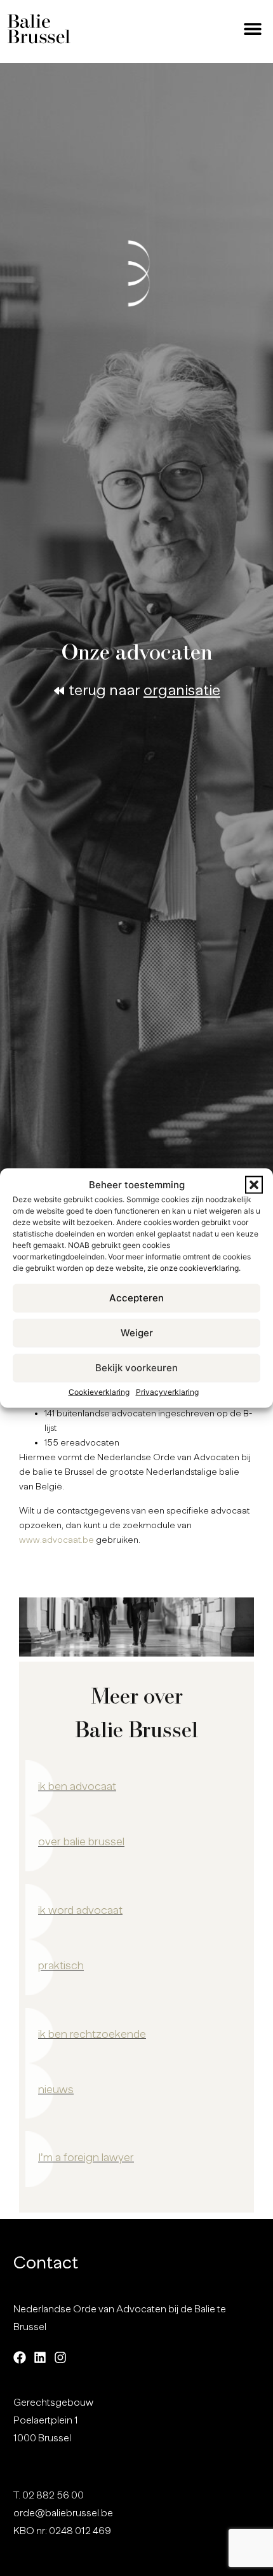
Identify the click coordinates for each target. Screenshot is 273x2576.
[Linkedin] (40, 2357)
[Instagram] (60, 2357)
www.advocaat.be (57, 1540)
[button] (254, 1185)
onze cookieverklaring (199, 1267)
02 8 (32, 2495)
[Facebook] (20, 2357)
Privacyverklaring (167, 1391)
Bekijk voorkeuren (136, 1368)
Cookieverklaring (99, 1391)
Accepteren (136, 1298)
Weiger (137, 1333)
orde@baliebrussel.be (63, 2513)
